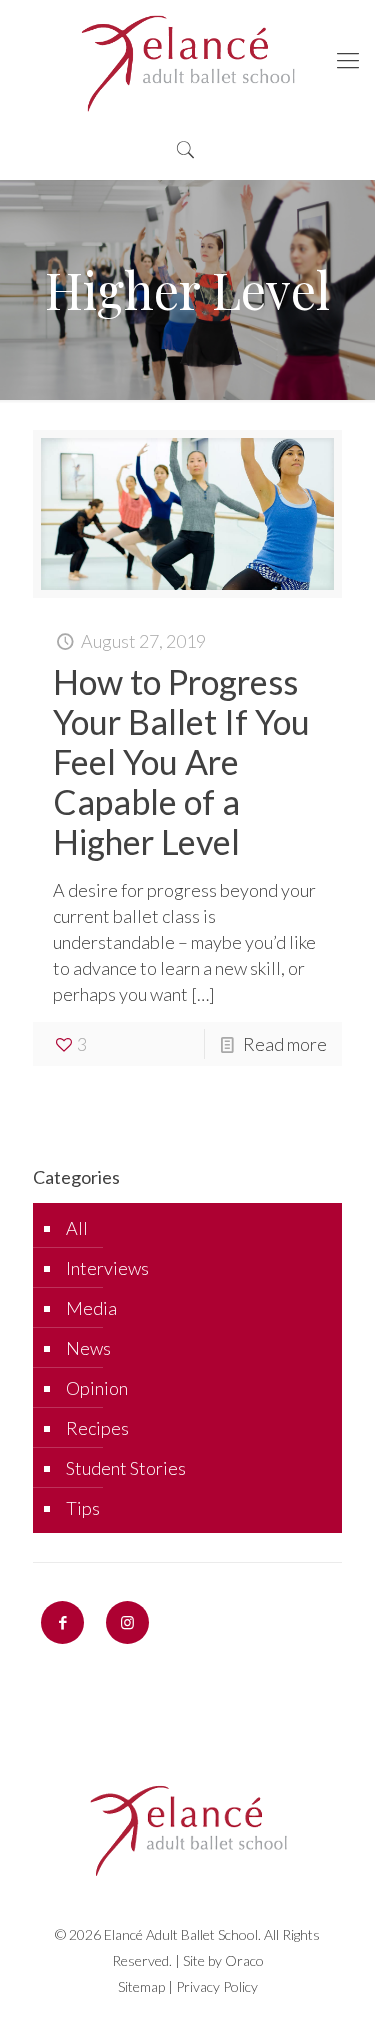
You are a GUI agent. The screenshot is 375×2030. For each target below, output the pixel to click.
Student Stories (126, 1468)
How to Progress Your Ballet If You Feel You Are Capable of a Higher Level (181, 761)
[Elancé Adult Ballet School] (187, 60)
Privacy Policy (217, 1986)
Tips (83, 1508)
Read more (285, 1044)
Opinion (97, 1388)
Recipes (97, 1428)
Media (91, 1308)
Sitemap (141, 1986)
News (88, 1348)
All (77, 1228)
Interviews (107, 1268)
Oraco (244, 1960)
